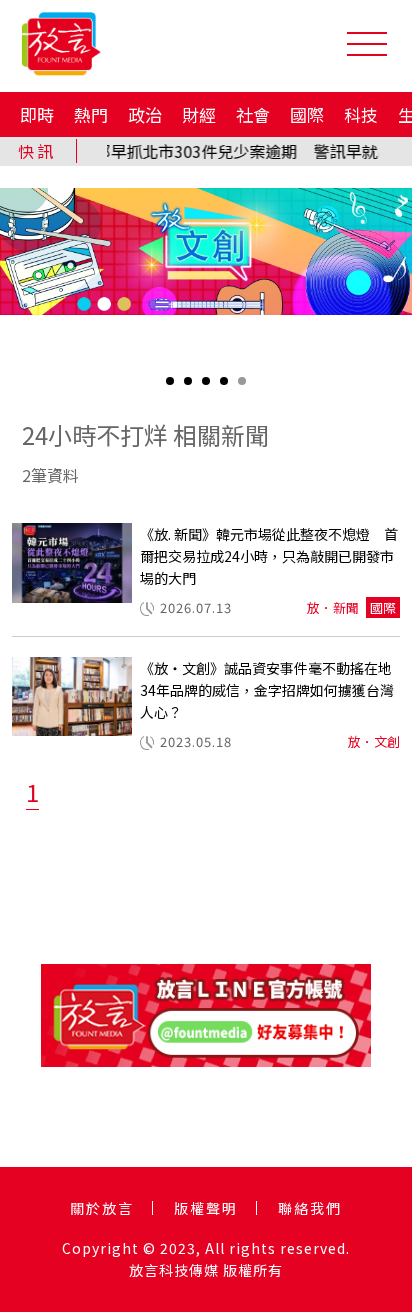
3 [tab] (208, 387)
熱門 (91, 114)
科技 (361, 114)
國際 (307, 114)
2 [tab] (190, 387)
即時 (37, 114)
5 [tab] (244, 387)
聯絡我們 (310, 1208)
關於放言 (102, 1208)
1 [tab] (172, 387)
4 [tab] (226, 387)
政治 (145, 114)
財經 (199, 114)
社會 (253, 114)
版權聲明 (206, 1208)
